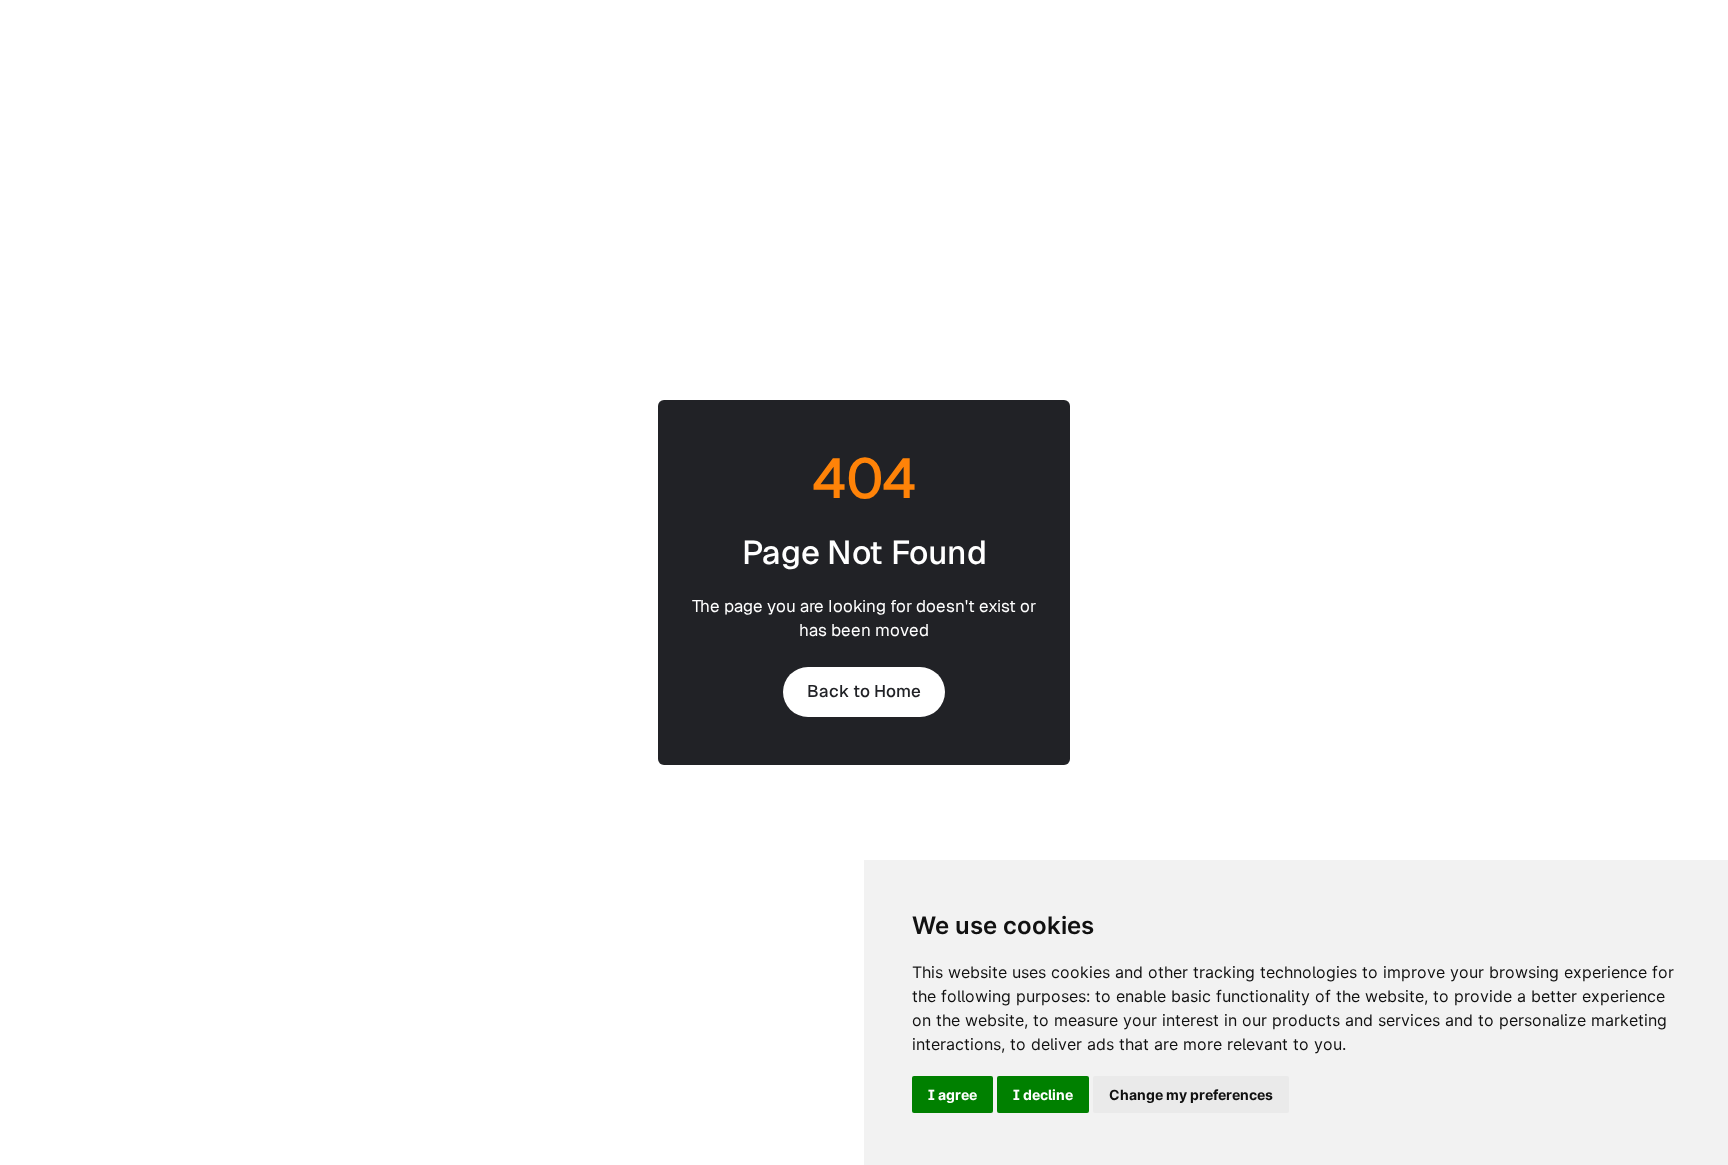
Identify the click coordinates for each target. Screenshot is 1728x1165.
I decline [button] (1043, 1094)
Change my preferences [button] (1191, 1094)
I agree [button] (952, 1094)
